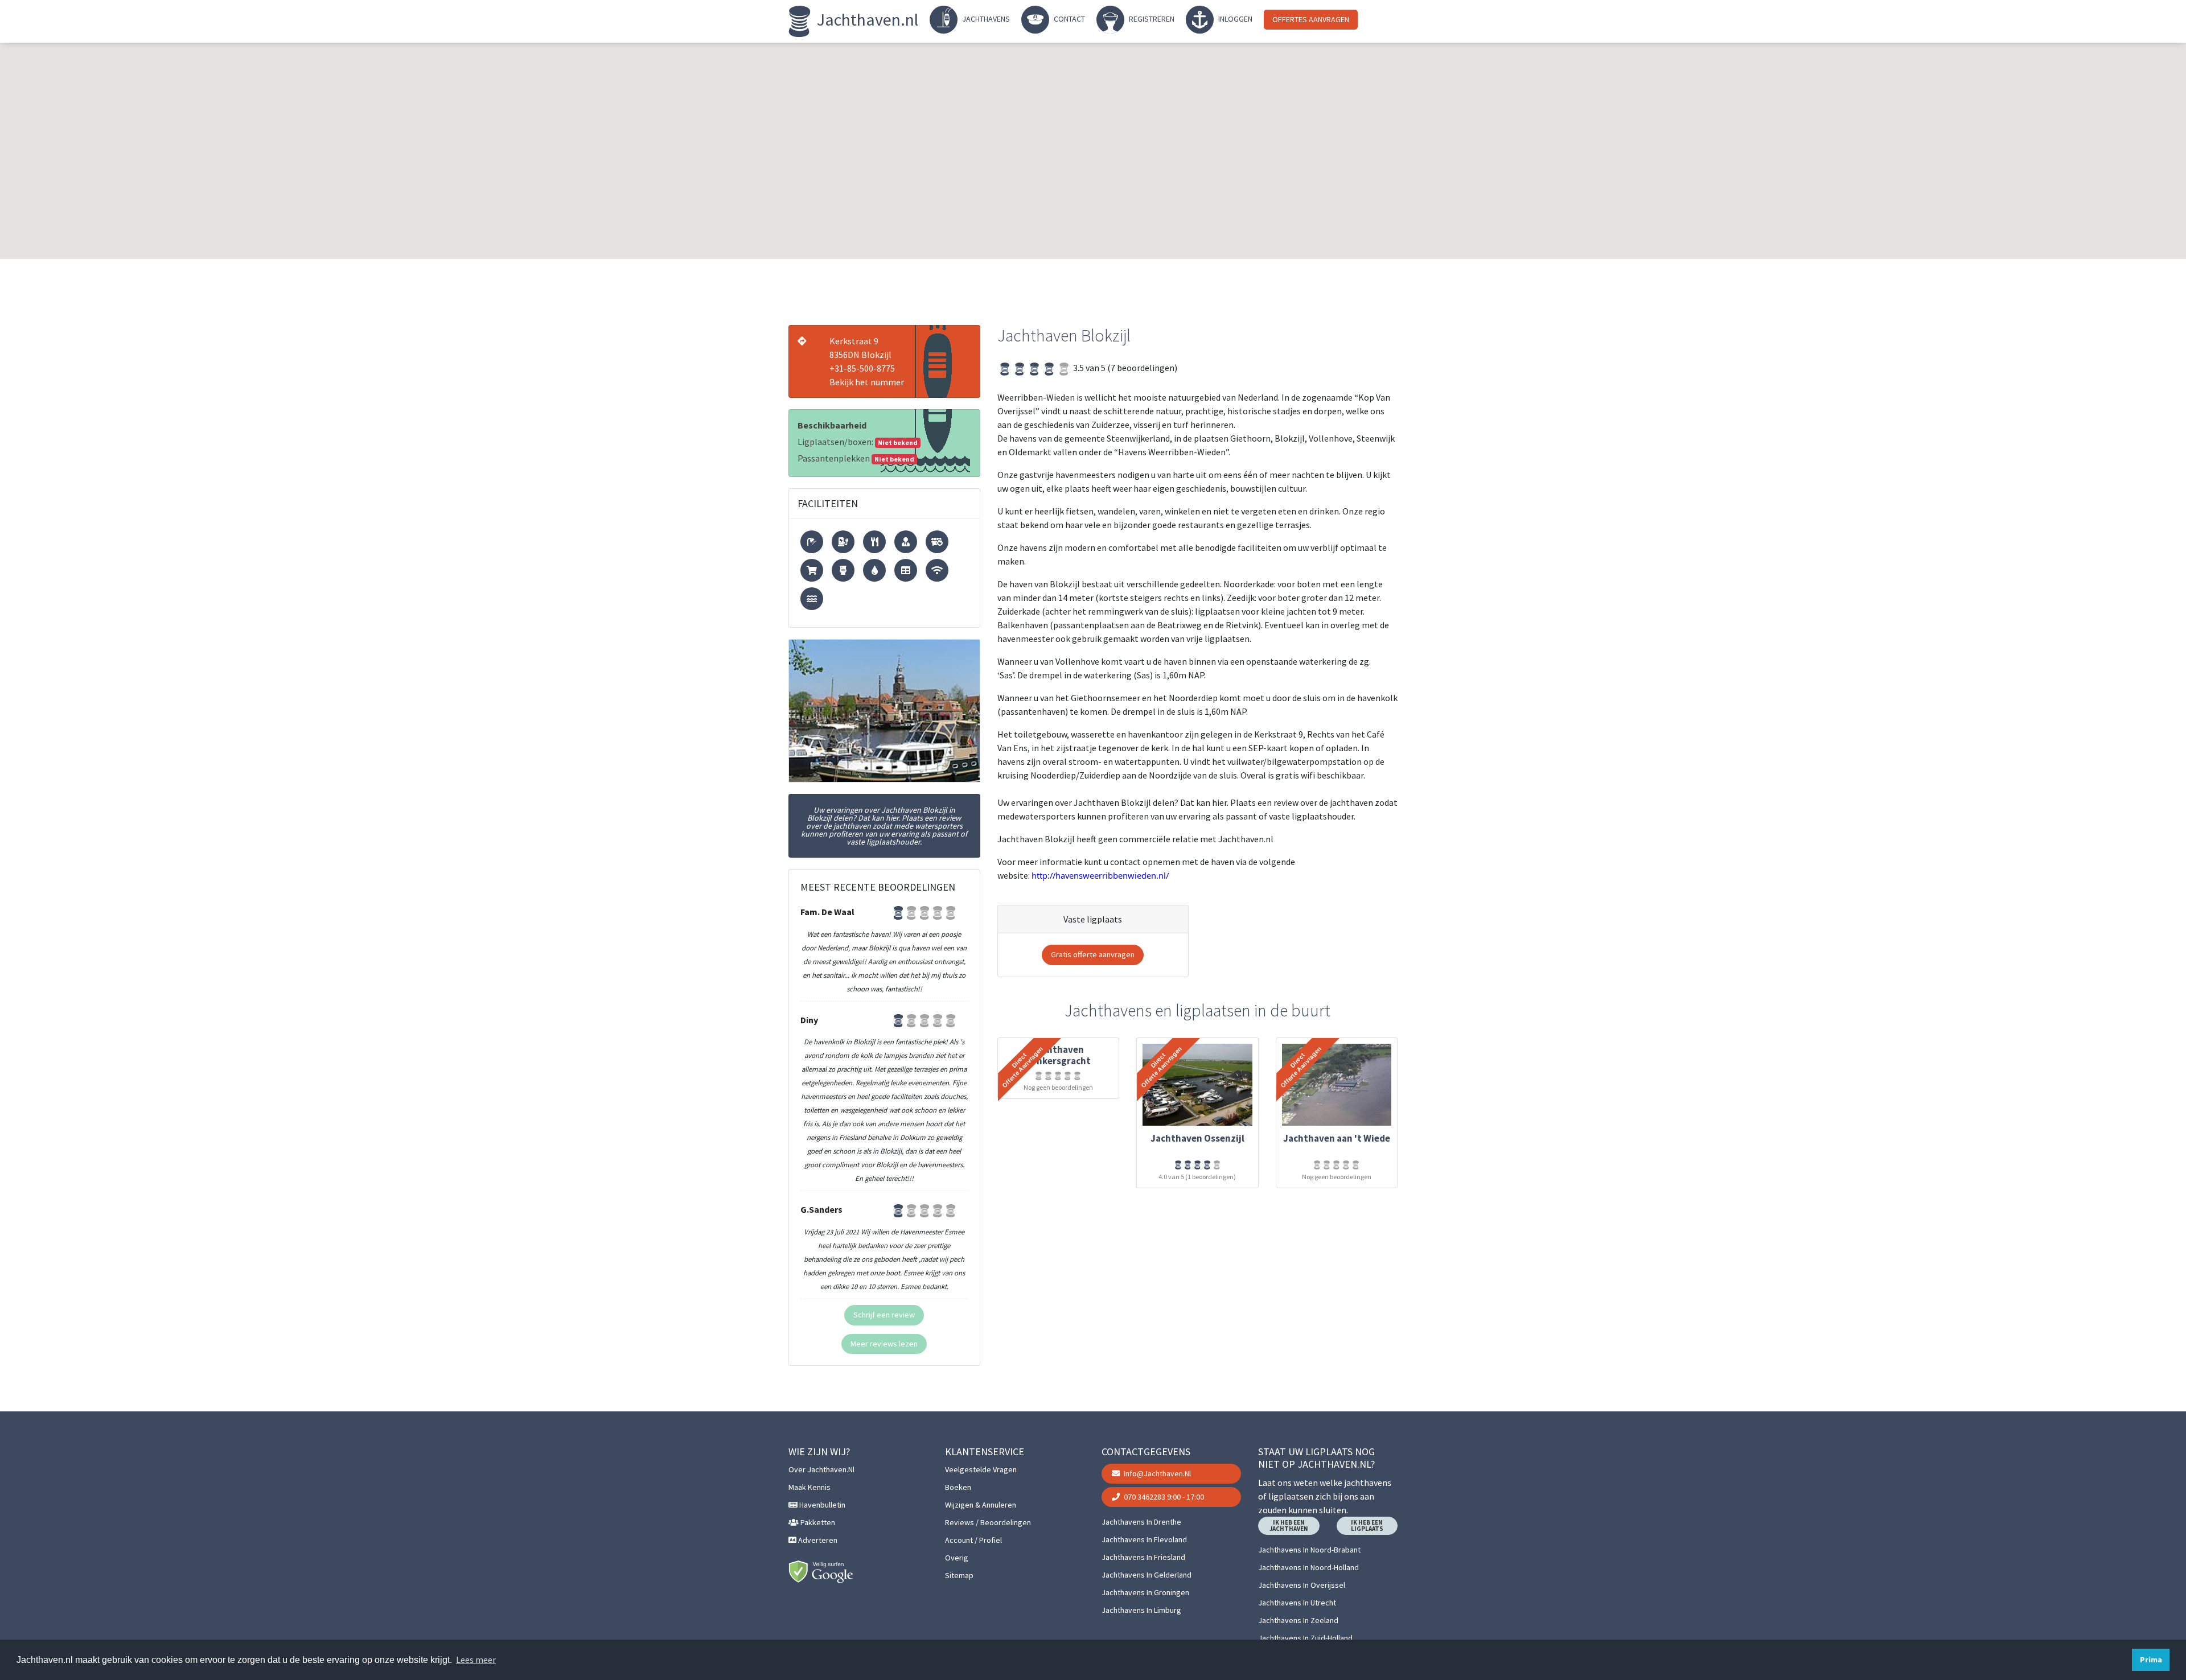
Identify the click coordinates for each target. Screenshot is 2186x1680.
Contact (1069, 19)
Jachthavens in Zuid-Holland (1305, 1638)
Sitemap (959, 1575)
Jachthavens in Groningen (1145, 1592)
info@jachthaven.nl (1156, 1473)
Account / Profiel (973, 1540)
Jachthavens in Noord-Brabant (1309, 1550)
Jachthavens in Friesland (1143, 1557)
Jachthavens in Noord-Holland (1308, 1567)
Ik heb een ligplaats (1367, 1525)
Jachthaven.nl (866, 19)
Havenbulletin (821, 1505)
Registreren (1151, 19)
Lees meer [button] (476, 1660)
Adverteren (817, 1540)
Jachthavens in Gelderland (1147, 1575)
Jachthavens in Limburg (1141, 1610)
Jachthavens (985, 19)
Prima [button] (2151, 1660)
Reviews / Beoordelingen (988, 1522)
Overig (957, 1558)
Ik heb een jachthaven (1289, 1525)
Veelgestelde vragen (981, 1469)
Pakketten (817, 1522)
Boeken (958, 1487)
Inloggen (1234, 19)
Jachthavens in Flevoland (1144, 1539)
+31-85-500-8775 (862, 368)
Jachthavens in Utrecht (1297, 1603)
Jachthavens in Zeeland (1298, 1620)
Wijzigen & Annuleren (981, 1505)
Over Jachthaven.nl (821, 1469)
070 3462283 (1163, 1497)
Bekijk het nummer (867, 382)
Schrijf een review (884, 1315)
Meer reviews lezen (884, 1344)
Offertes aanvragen (1311, 19)
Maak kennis (810, 1487)
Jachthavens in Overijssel (1302, 1585)
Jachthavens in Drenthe (1141, 1522)
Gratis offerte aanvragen (1093, 954)
